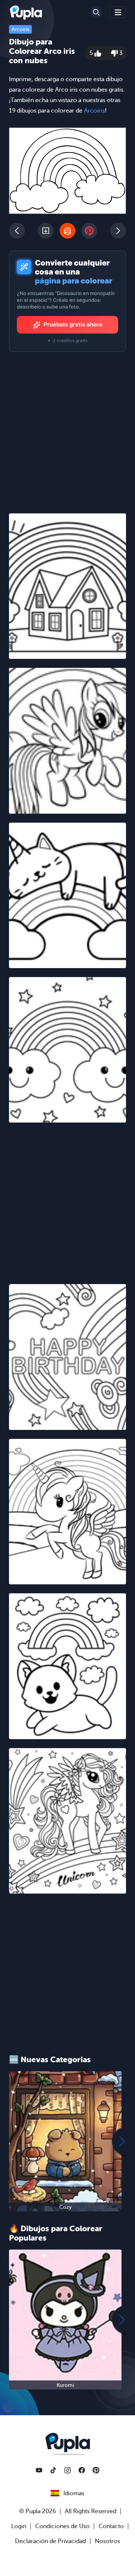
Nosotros (107, 2541)
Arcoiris (20, 29)
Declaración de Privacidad (50, 2541)
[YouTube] (39, 2470)
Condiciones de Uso (62, 2526)
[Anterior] (17, 231)
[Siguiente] (118, 231)
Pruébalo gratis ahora (73, 324)
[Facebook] (82, 2470)
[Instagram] (67, 2470)
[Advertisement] (67, 1199)
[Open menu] (118, 12)
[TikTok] (53, 2470)
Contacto (111, 2526)
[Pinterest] (96, 2470)
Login (19, 2526)
